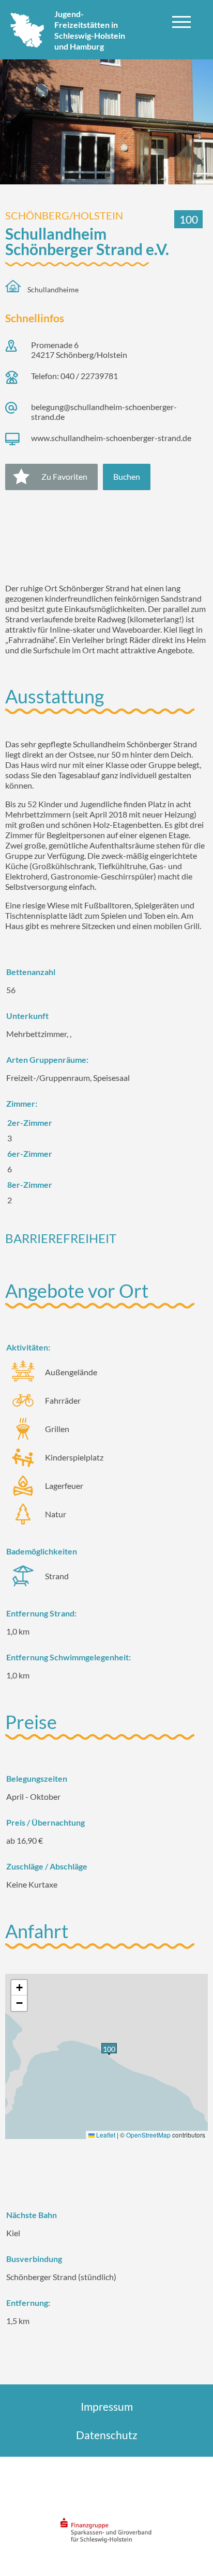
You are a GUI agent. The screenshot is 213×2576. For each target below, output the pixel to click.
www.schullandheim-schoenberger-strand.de (111, 438)
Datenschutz (107, 2435)
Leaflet (105, 2135)
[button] (19, 1988)
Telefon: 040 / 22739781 (74, 376)
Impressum (107, 2406)
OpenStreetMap (148, 2135)
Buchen (127, 476)
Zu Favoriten (64, 476)
